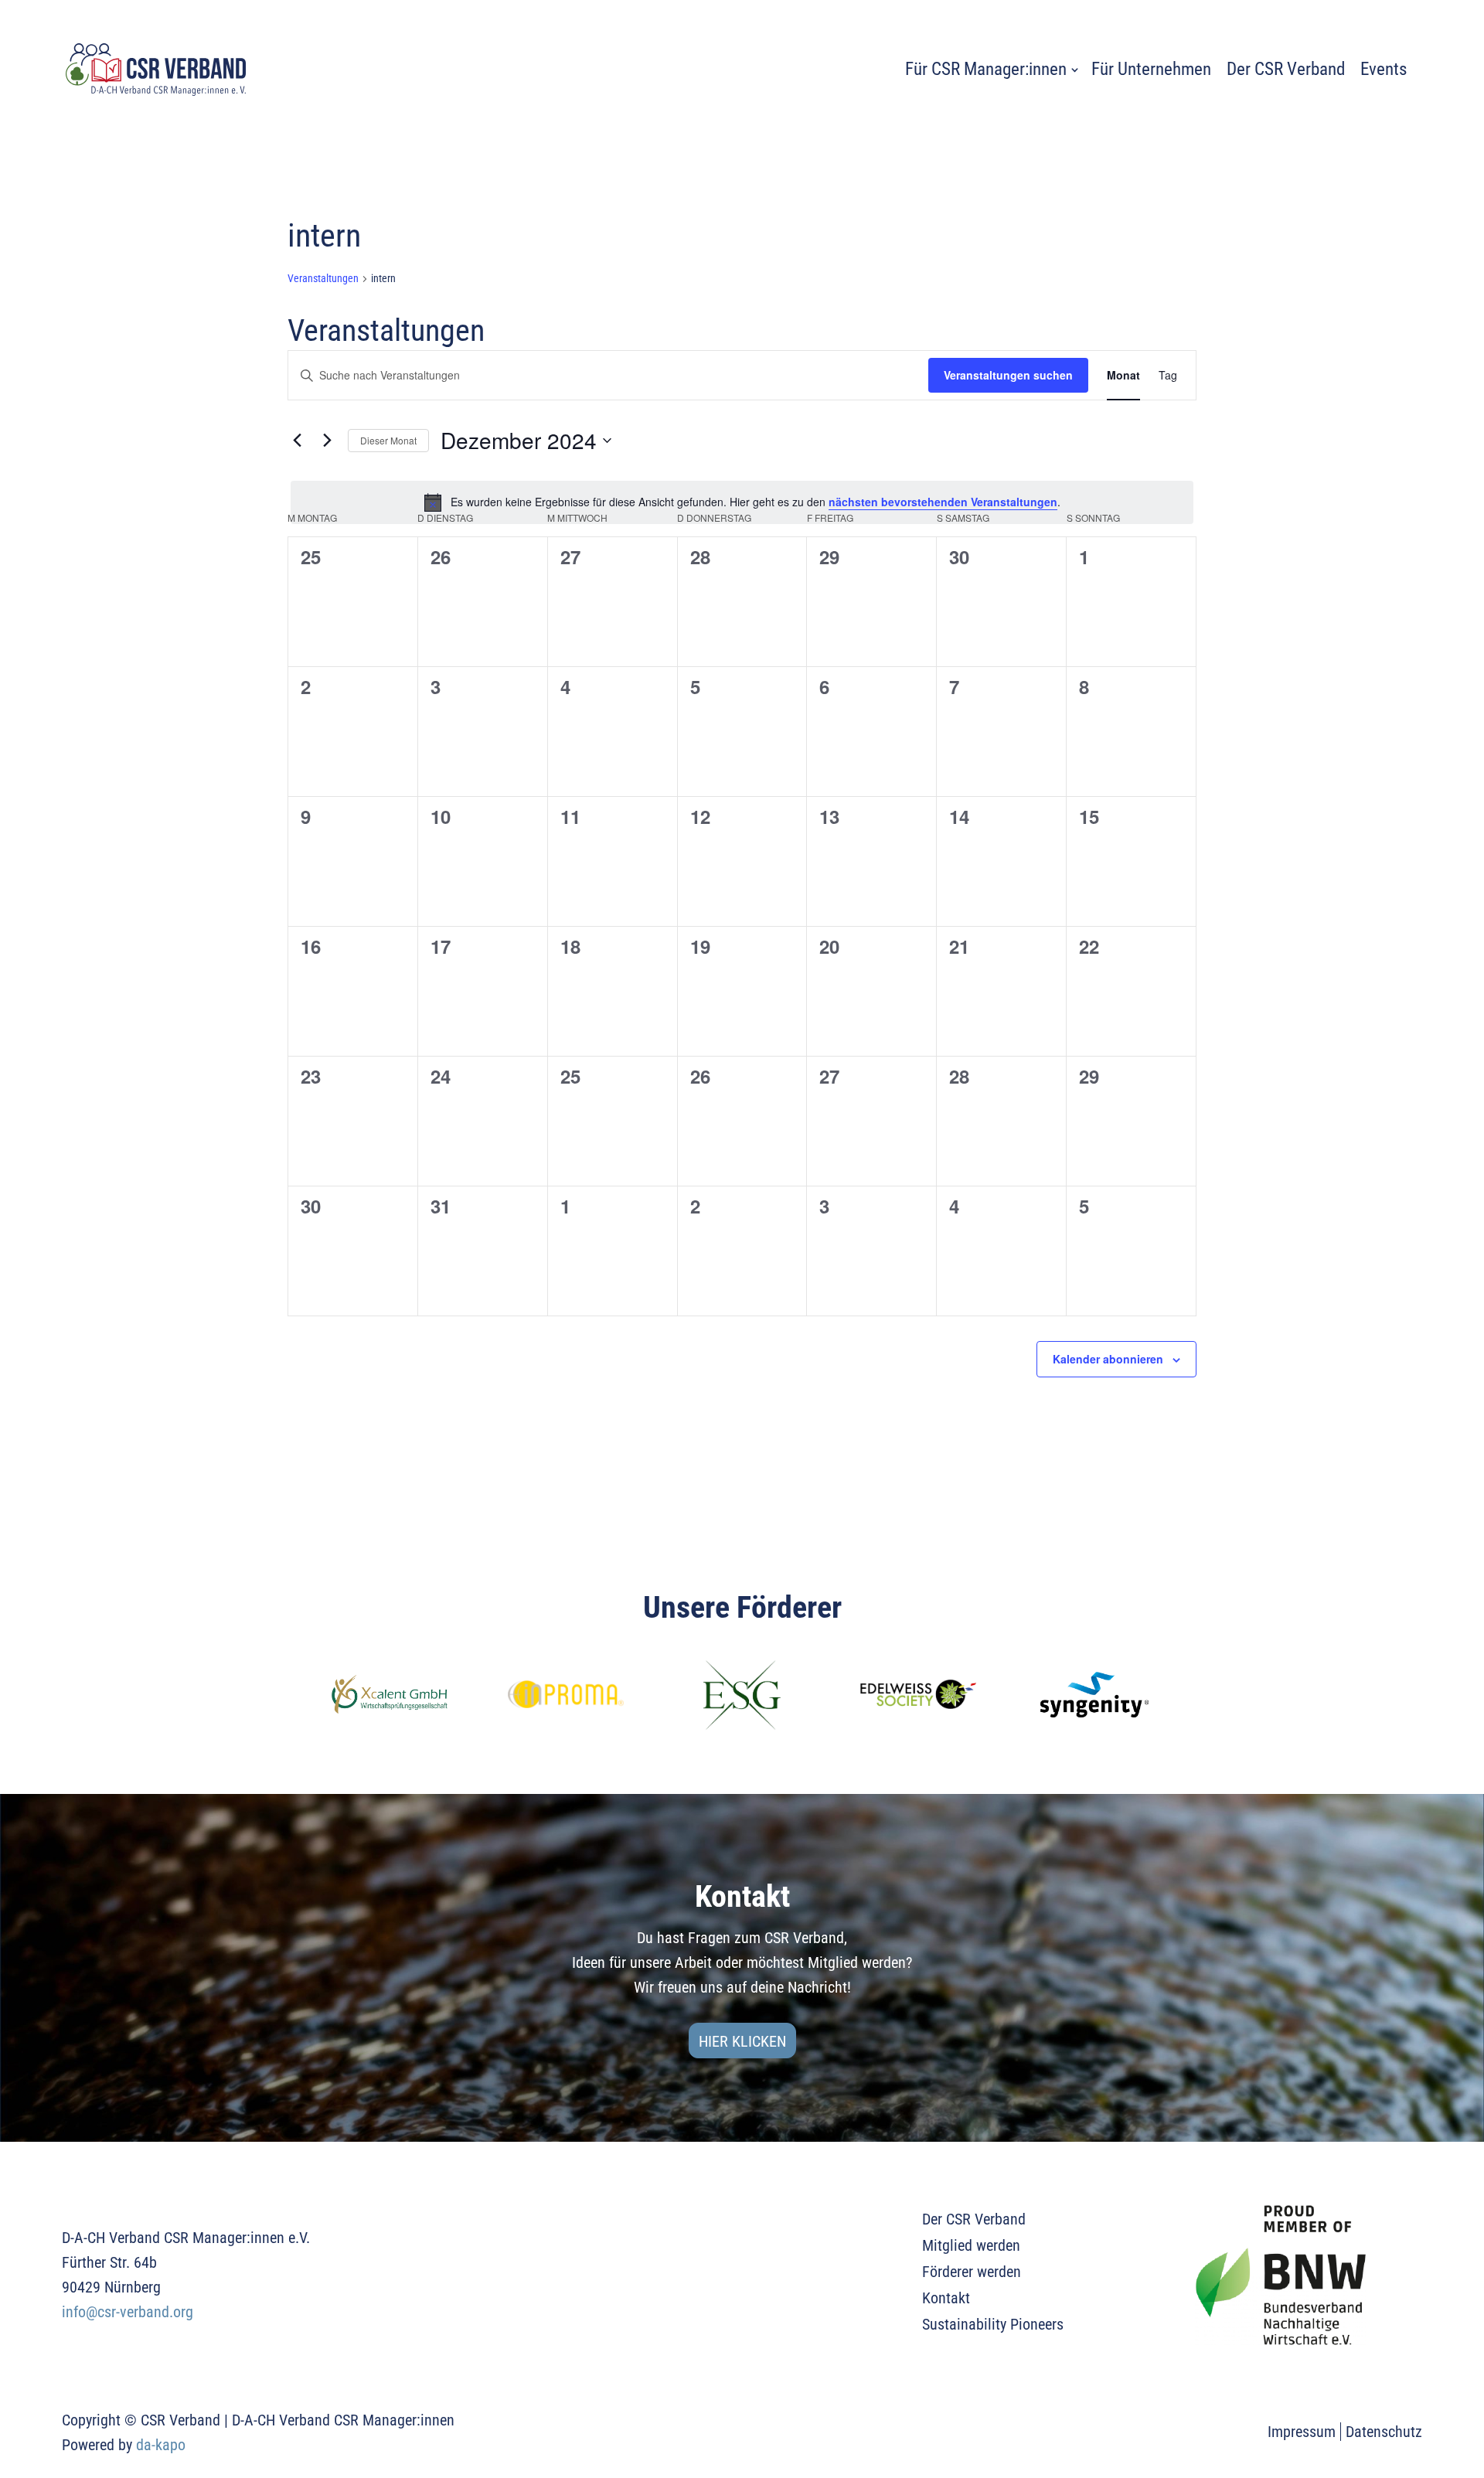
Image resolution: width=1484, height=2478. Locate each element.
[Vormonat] (297, 441)
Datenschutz (1384, 2432)
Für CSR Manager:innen (986, 69)
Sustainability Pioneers (993, 2324)
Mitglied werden (971, 2245)
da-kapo (161, 2445)
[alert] (742, 502)
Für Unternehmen (1151, 69)
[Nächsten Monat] (327, 441)
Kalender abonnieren (1108, 1359)
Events (1384, 69)
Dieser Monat (388, 440)
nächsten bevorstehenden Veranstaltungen (943, 502)
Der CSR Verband (1286, 69)
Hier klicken (742, 2041)
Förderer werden (972, 2272)
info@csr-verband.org (128, 2312)
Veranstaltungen (323, 278)
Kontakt (946, 2298)
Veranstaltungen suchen (1008, 375)
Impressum (1302, 2432)
